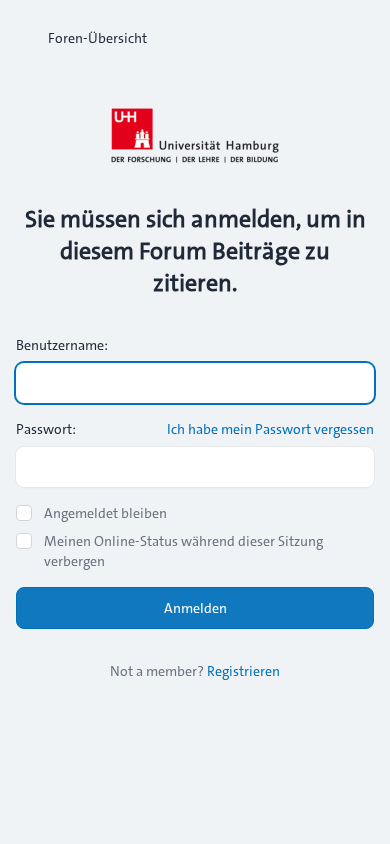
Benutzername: (62, 345)
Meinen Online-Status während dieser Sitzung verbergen (183, 551)
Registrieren (243, 671)
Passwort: (46, 429)
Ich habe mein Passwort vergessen (270, 429)
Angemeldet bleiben (105, 513)
